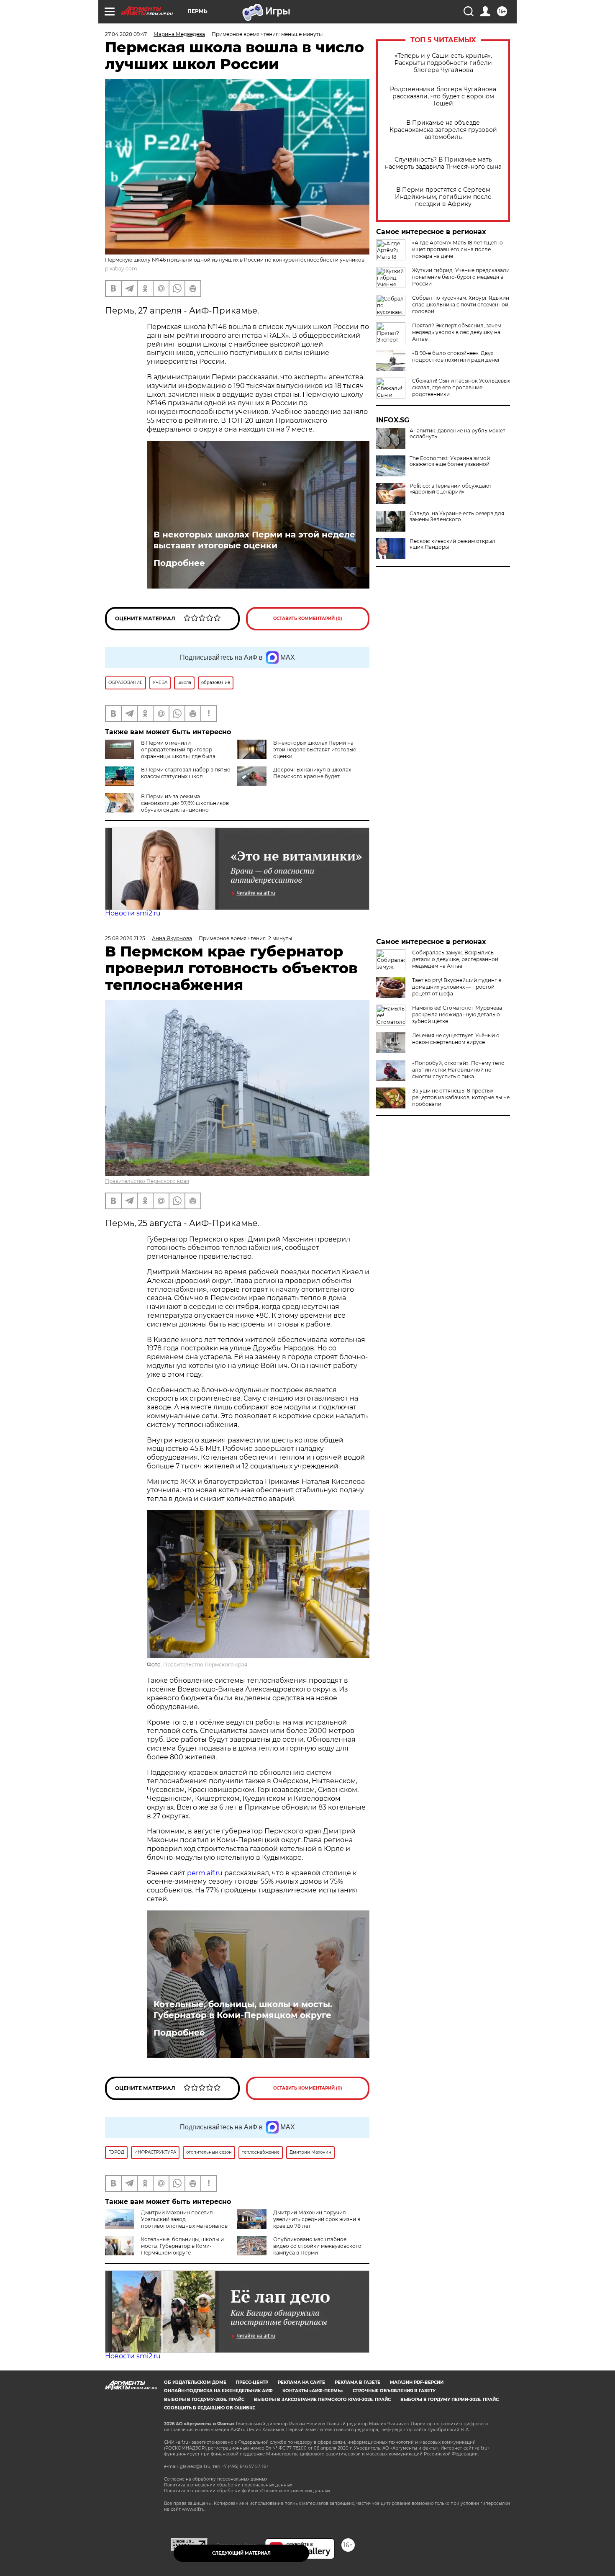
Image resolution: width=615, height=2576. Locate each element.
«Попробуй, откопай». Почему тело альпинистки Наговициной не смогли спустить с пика (458, 1070)
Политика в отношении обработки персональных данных (228, 2485)
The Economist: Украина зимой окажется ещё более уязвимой (450, 461)
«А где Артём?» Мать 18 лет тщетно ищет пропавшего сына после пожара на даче (457, 249)
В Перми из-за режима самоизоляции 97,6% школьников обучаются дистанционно (185, 803)
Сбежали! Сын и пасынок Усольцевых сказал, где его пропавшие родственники (461, 387)
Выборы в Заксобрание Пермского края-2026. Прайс (322, 2400)
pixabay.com (121, 269)
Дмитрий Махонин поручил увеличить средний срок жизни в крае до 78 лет (317, 2219)
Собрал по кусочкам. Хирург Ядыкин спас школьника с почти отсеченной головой (461, 305)
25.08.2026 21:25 (125, 938)
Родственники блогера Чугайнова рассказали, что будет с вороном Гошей (443, 96)
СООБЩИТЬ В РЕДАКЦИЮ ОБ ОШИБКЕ (210, 2408)
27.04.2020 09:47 (126, 34)
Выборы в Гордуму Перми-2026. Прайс (450, 2400)
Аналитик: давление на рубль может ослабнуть (457, 434)
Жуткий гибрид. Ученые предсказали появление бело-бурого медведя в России (461, 277)
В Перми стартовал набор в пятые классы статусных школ (186, 773)
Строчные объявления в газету (394, 2391)
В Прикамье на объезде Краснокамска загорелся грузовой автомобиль (443, 130)
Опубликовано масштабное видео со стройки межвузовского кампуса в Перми (317, 2246)
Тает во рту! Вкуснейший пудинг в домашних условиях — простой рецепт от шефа (457, 987)
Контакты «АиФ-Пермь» (313, 2391)
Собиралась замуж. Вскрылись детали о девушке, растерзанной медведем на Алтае (455, 959)
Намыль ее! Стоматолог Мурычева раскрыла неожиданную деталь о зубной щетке (457, 1014)
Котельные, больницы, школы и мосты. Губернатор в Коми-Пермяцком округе (243, 2010)
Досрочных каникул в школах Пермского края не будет (312, 773)
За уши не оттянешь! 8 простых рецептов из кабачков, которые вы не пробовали (461, 1097)
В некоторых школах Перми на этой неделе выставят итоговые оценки (254, 540)
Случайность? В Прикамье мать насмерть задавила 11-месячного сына (443, 163)
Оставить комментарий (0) (308, 618)
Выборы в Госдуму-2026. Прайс (204, 2400)
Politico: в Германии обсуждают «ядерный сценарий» (451, 489)
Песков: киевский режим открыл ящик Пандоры (452, 544)
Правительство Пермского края (147, 1181)
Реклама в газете (357, 2382)
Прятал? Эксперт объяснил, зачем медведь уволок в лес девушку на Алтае (457, 332)
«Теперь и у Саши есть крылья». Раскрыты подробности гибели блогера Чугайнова (443, 63)
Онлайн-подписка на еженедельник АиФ (218, 2391)
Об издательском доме (195, 2382)
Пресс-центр (252, 2382)
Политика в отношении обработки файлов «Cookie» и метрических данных (247, 2491)
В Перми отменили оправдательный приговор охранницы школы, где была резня (160, 753)
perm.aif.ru (205, 1873)
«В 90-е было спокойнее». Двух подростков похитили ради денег (456, 356)
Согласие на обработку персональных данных (216, 2479)
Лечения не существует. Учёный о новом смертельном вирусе (456, 1039)
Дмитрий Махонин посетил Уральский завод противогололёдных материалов (184, 2219)
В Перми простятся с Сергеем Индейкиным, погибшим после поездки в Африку (443, 197)
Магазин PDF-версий (417, 2382)
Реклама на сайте (301, 2382)
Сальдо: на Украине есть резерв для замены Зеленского (457, 517)
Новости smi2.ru (133, 913)
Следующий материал (241, 2553)
